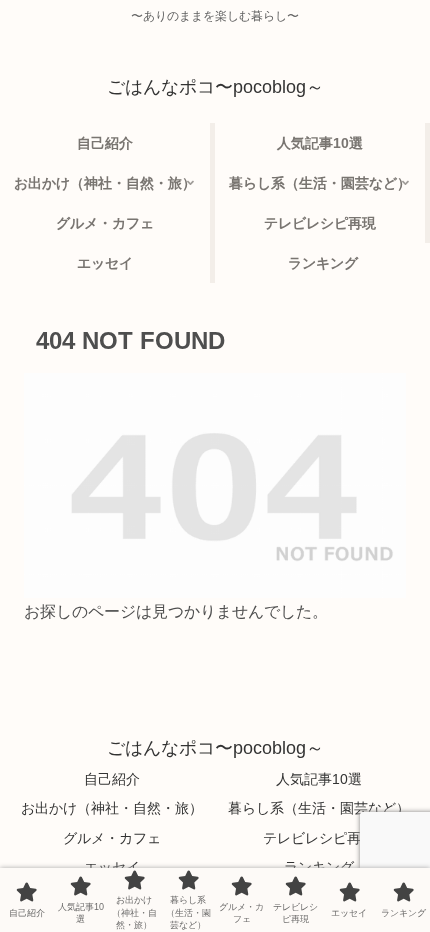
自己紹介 (112, 779)
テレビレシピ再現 (319, 838)
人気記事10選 (319, 779)
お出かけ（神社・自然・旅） (112, 808)
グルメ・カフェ (112, 838)
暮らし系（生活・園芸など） (319, 808)
